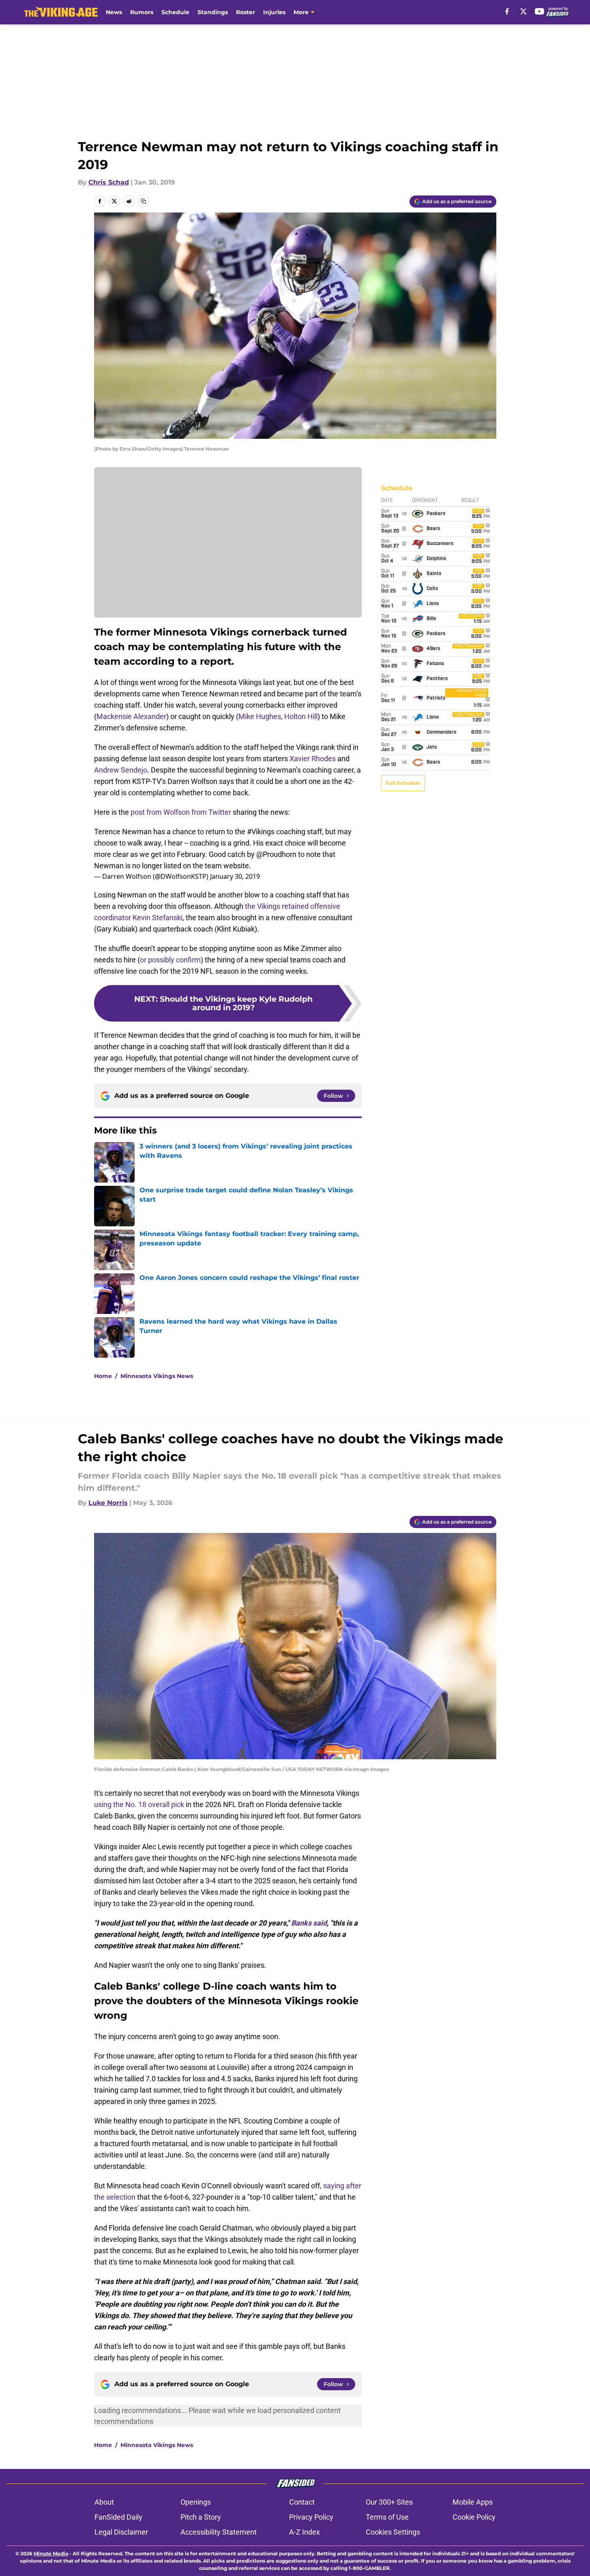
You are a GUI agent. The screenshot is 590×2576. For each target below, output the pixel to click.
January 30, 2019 (235, 876)
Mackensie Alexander (131, 716)
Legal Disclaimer (121, 2532)
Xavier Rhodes (313, 759)
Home (103, 1376)
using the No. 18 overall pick (139, 1804)
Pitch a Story (201, 2517)
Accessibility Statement (219, 2532)
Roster (246, 12)
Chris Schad (109, 182)
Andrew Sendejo (121, 770)
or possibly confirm (170, 960)
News (114, 12)
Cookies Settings (393, 2532)
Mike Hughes (260, 716)
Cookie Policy (474, 2517)
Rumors (142, 12)
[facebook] (507, 11)
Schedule (175, 12)
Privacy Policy (311, 2517)
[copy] (144, 201)
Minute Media (51, 2553)
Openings (196, 2502)
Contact (302, 2502)
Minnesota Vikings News (157, 1376)
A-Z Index (305, 2532)
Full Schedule (403, 783)
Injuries (274, 12)
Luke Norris (108, 1503)
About (104, 2502)
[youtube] (540, 11)
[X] (523, 11)
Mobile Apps (473, 2502)
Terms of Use (387, 2517)
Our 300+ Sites (389, 2502)
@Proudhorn (276, 854)
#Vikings (261, 832)
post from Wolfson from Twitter (181, 812)
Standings (213, 12)
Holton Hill (301, 716)
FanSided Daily (118, 2517)
